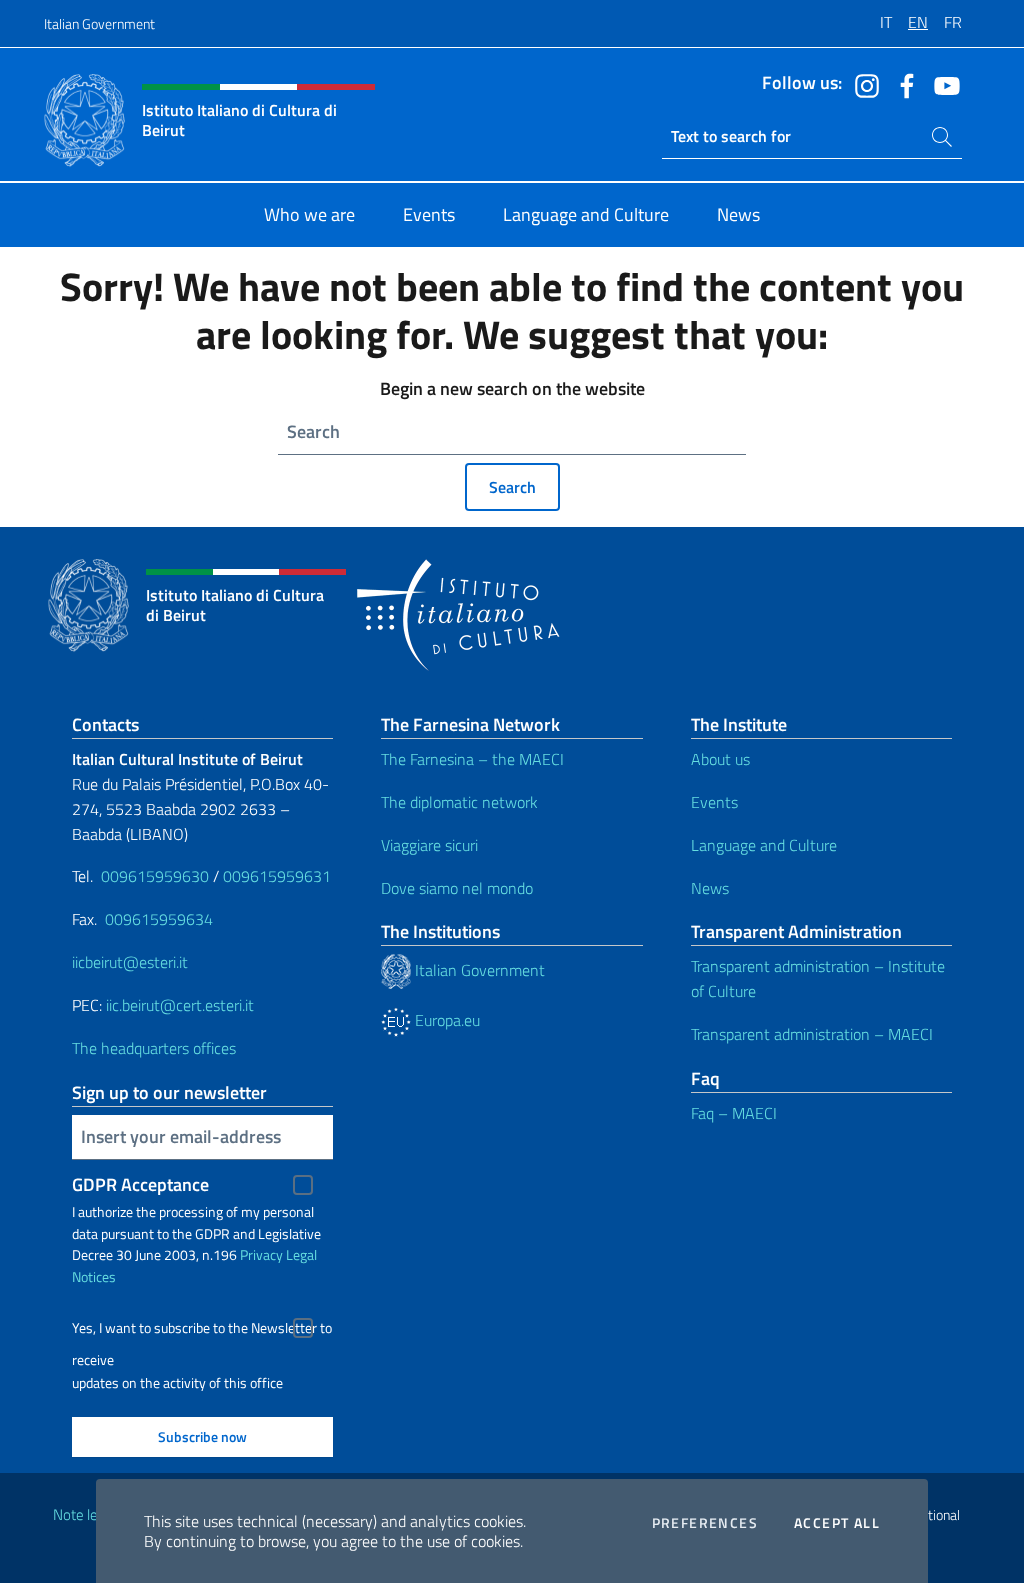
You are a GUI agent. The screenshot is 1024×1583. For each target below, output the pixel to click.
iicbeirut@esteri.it (130, 962)
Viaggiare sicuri (429, 845)
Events (714, 802)
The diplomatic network (459, 802)
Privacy (261, 1254)
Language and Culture (764, 845)
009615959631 (277, 876)
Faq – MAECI (734, 1113)
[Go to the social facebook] (902, 84)
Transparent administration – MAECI (812, 1034)
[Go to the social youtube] (942, 84)
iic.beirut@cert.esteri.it (180, 1005)
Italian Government (99, 23)
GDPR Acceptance (140, 1184)
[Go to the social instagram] (862, 84)
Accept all (837, 1523)
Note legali (86, 1514)
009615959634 (159, 919)
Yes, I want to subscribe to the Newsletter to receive (202, 1330)
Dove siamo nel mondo (457, 888)
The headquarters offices (154, 1048)
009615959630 (155, 876)
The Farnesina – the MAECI (472, 759)
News (710, 888)
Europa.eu (445, 1020)
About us (720, 759)
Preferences (705, 1523)
